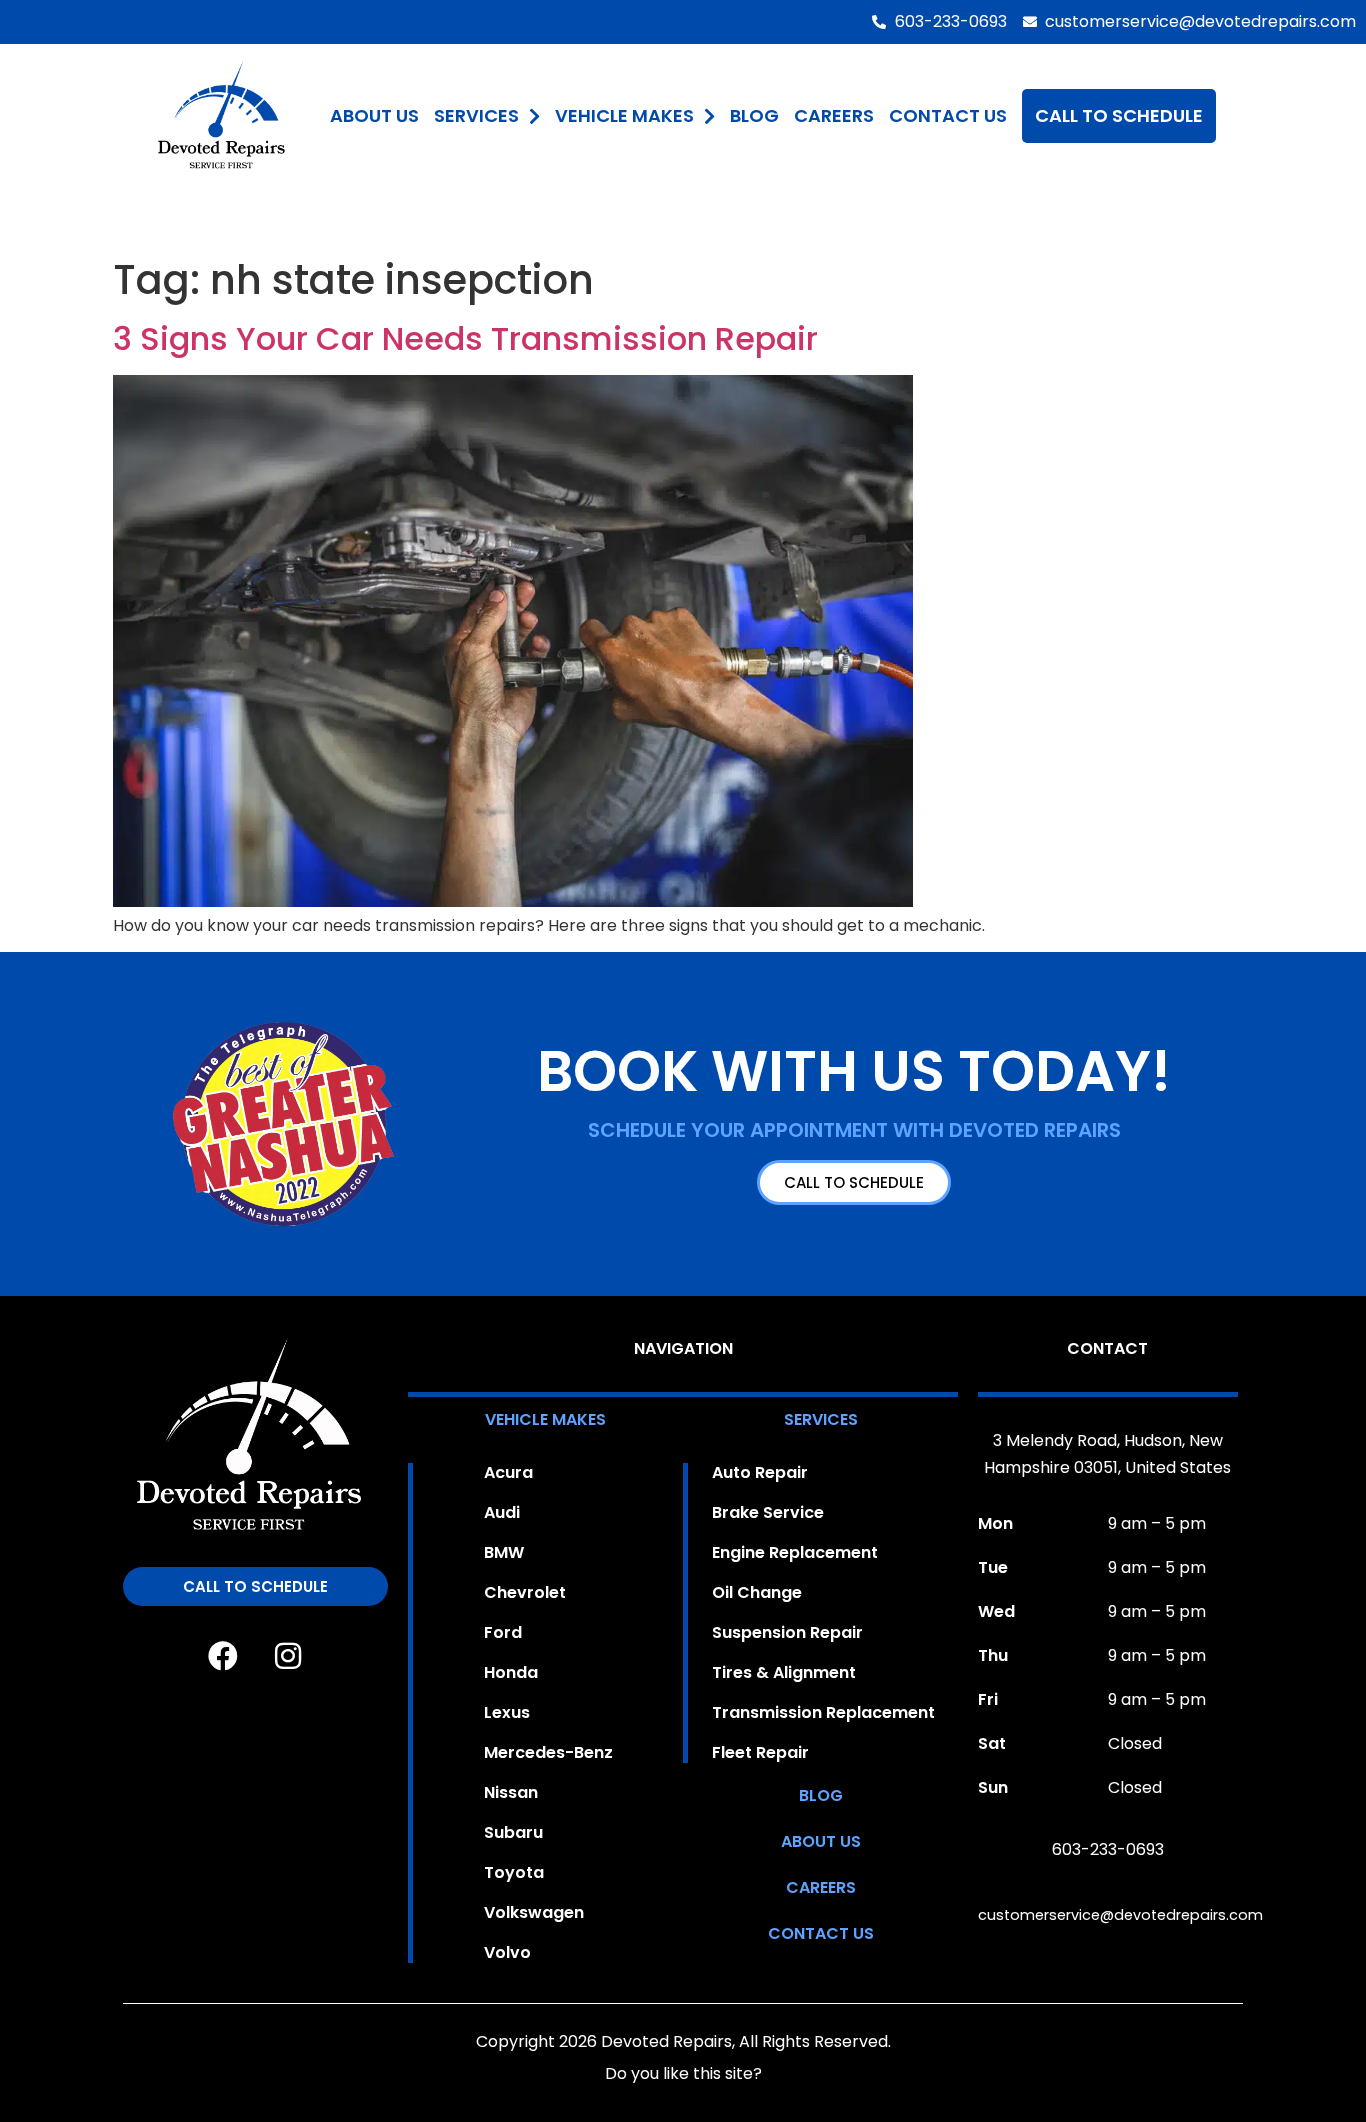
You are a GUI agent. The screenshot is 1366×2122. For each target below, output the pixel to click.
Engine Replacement (795, 1553)
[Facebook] (223, 1656)
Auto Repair (760, 1473)
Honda (511, 1673)
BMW (504, 1553)
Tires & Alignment (784, 1673)
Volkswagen (534, 1913)
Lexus (507, 1713)
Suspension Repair (787, 1633)
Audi (502, 1513)
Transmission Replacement (823, 1713)
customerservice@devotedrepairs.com (1120, 1915)
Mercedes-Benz (548, 1753)
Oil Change (757, 1593)
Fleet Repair (760, 1753)
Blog (754, 115)
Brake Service (768, 1513)
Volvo (507, 1953)
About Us (374, 115)
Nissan (511, 1793)
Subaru (513, 1833)
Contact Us (948, 115)
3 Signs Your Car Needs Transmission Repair (465, 338)
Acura (508, 1473)
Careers (834, 115)
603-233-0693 (1108, 1849)
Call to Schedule (1119, 115)
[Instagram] (288, 1656)
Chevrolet (525, 1593)
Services (476, 115)
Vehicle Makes (624, 115)
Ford (503, 1633)
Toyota (514, 1873)
